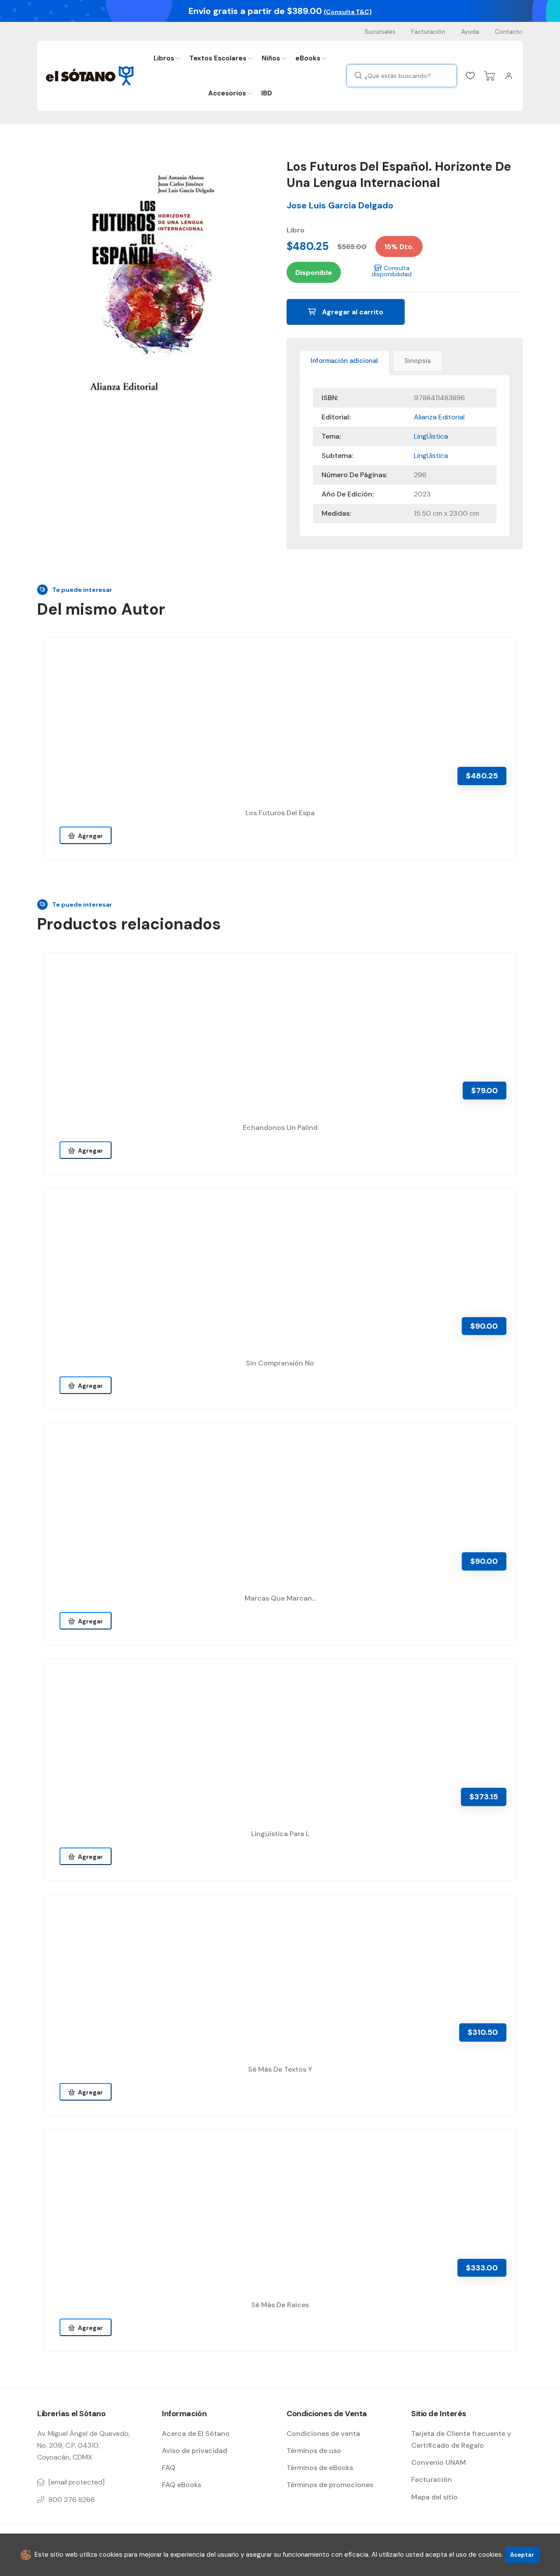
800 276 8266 (72, 2500)
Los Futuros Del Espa (280, 813)
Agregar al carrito (352, 312)
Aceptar (522, 2555)
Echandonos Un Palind (280, 1128)
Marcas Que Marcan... (280, 1598)
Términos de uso (314, 2451)
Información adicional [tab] (344, 361)
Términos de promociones (330, 2485)
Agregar (89, 836)
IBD (267, 93)
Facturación (428, 32)
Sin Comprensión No (280, 1363)
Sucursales (380, 32)
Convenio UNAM (439, 2462)
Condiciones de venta (323, 2433)
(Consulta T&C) (348, 12)
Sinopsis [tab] (418, 361)
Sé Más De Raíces (280, 2305)
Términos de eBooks (320, 2468)
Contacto (509, 32)
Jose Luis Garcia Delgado (340, 205)
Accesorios (227, 93)
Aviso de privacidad (194, 2451)
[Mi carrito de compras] (490, 76)
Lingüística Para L (280, 1834)
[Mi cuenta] (509, 76)
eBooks (308, 58)
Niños (271, 58)
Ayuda (470, 32)
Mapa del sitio (434, 2497)
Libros (164, 58)
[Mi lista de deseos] (470, 76)
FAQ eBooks (182, 2485)
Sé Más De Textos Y (280, 2069)
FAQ (169, 2468)
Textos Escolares (218, 58)
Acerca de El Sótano (196, 2433)
